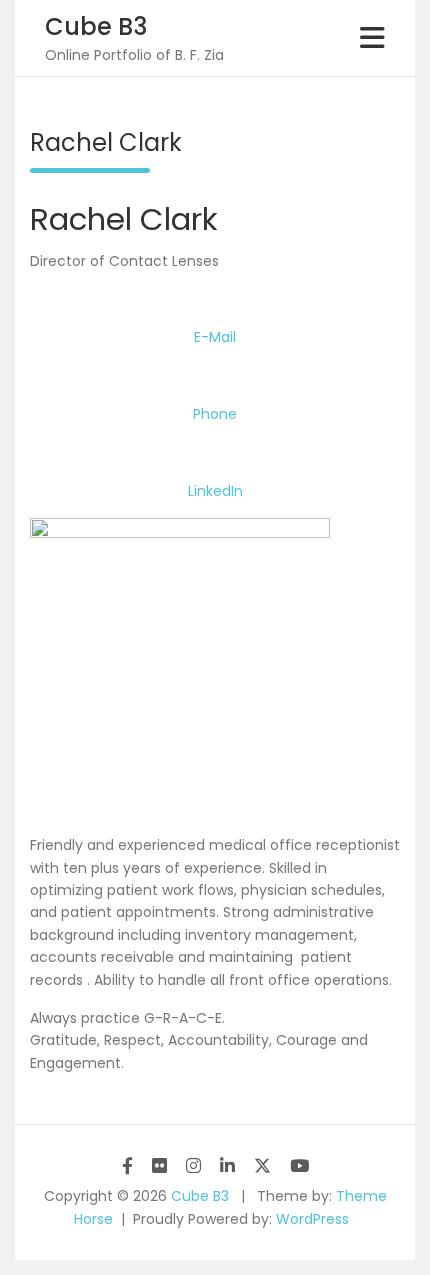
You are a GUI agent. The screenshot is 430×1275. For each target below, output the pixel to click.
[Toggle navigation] (372, 38)
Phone (215, 414)
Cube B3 (96, 26)
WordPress (312, 1219)
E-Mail (215, 337)
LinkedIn (215, 491)
